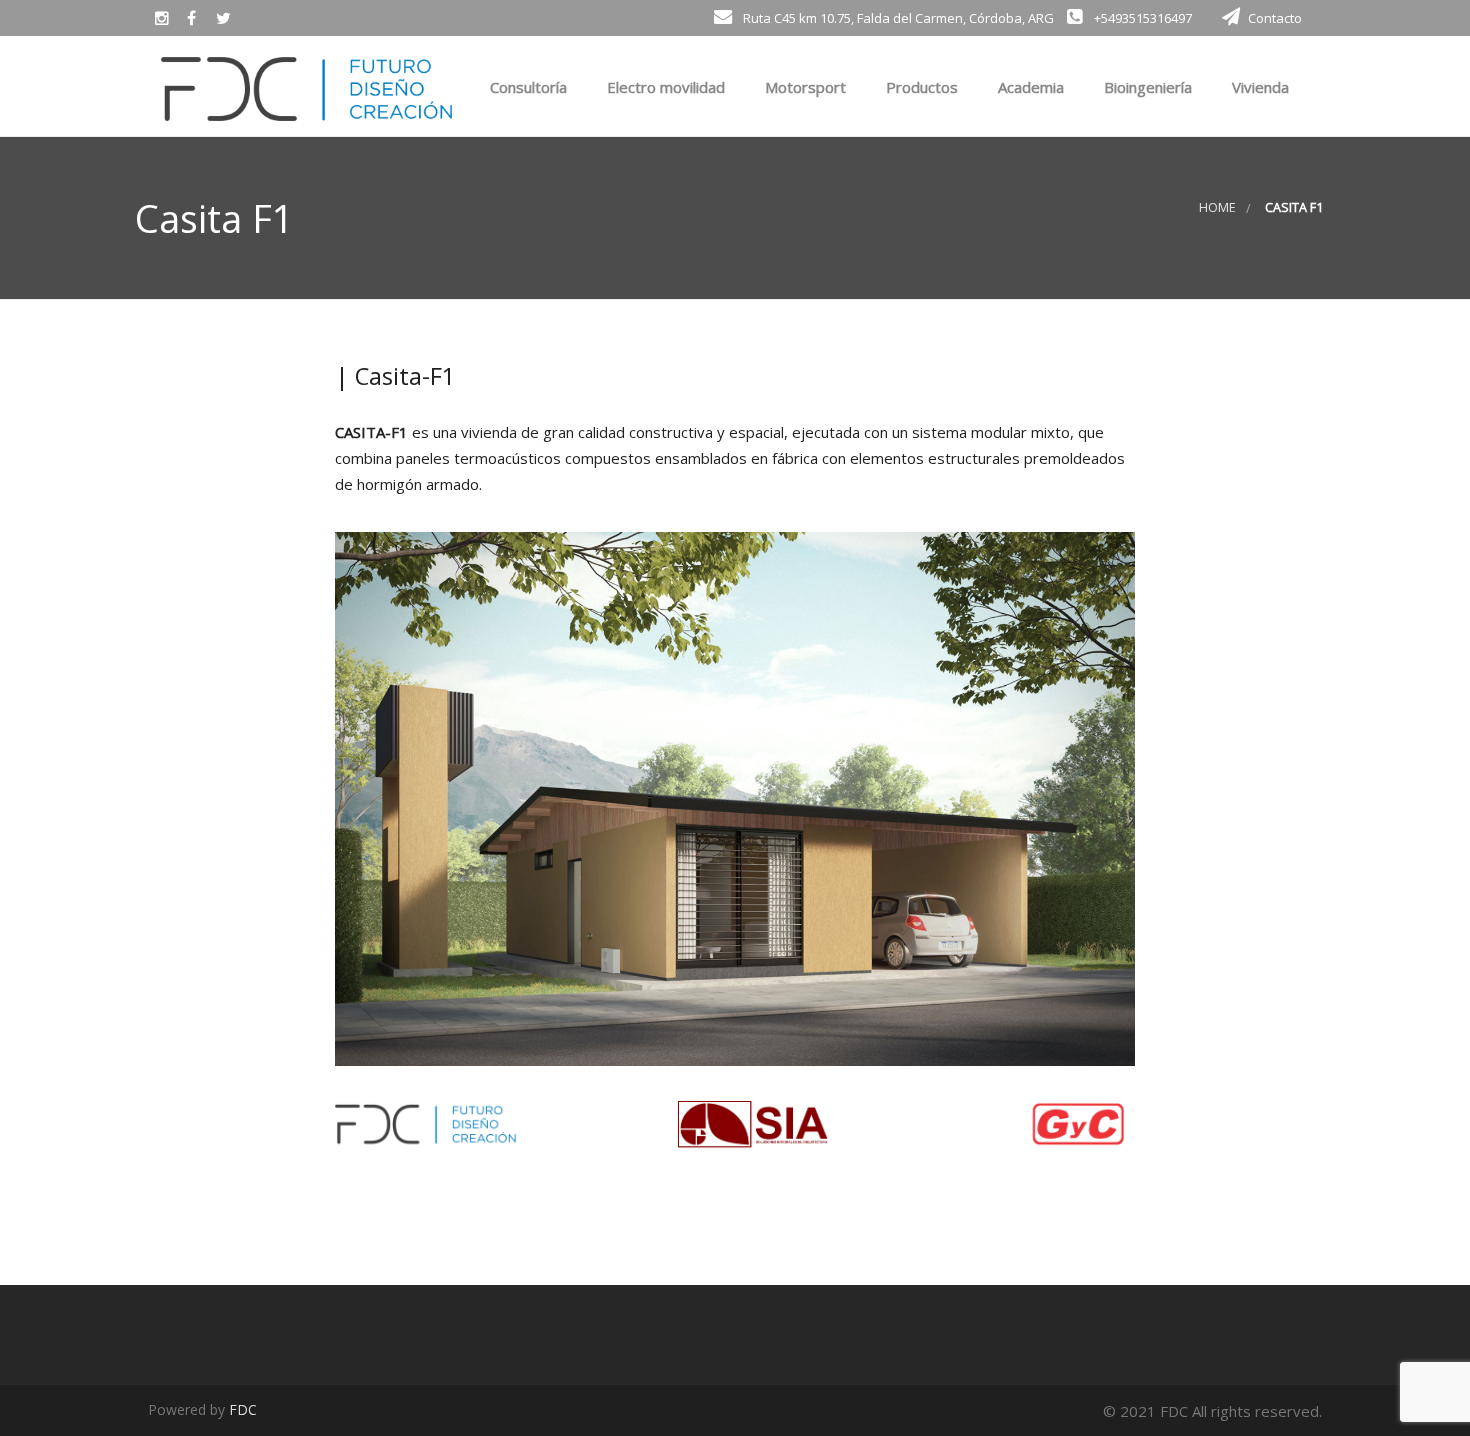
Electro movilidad (664, 87)
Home (1217, 207)
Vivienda (1258, 87)
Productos (920, 87)
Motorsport (803, 87)
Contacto (1275, 18)
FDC (243, 1409)
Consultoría (526, 87)
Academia (1029, 87)
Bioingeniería (1146, 87)
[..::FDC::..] (306, 85)
